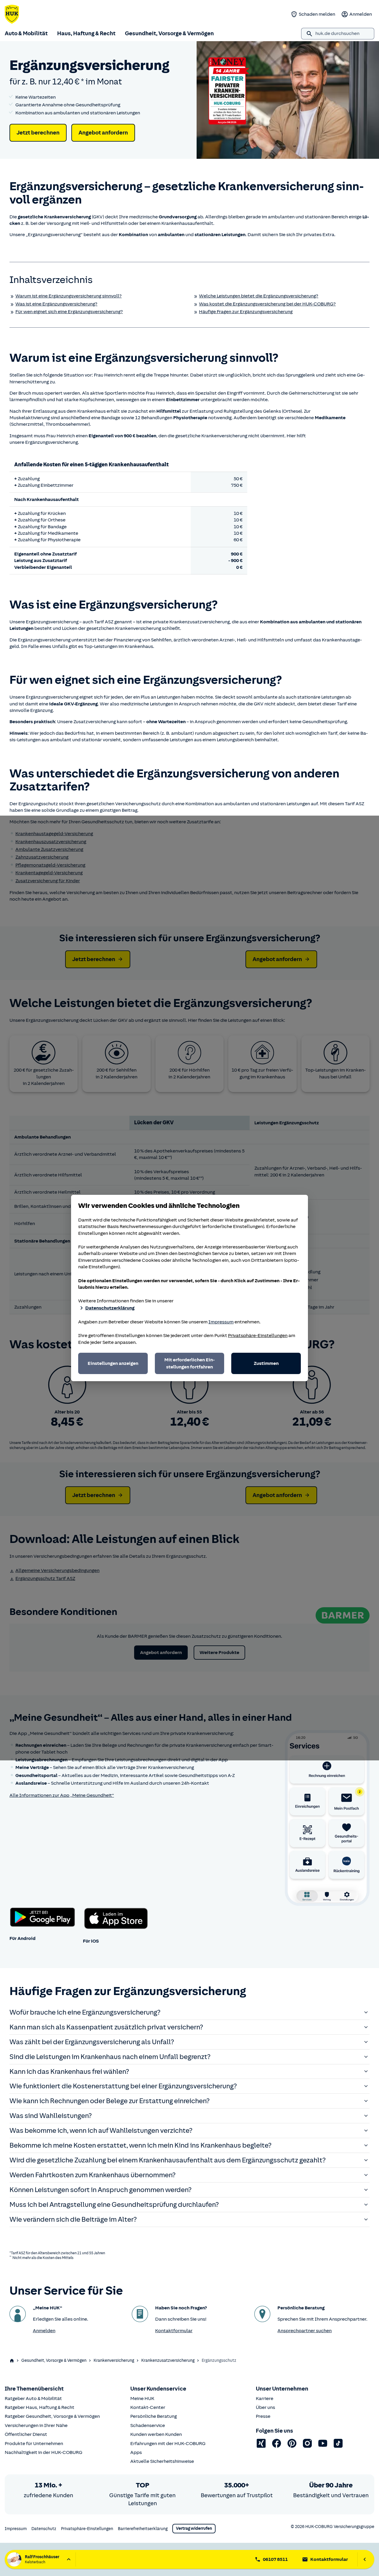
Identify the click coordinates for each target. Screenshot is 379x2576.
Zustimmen (266, 1363)
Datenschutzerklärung (110, 1308)
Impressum (221, 1322)
